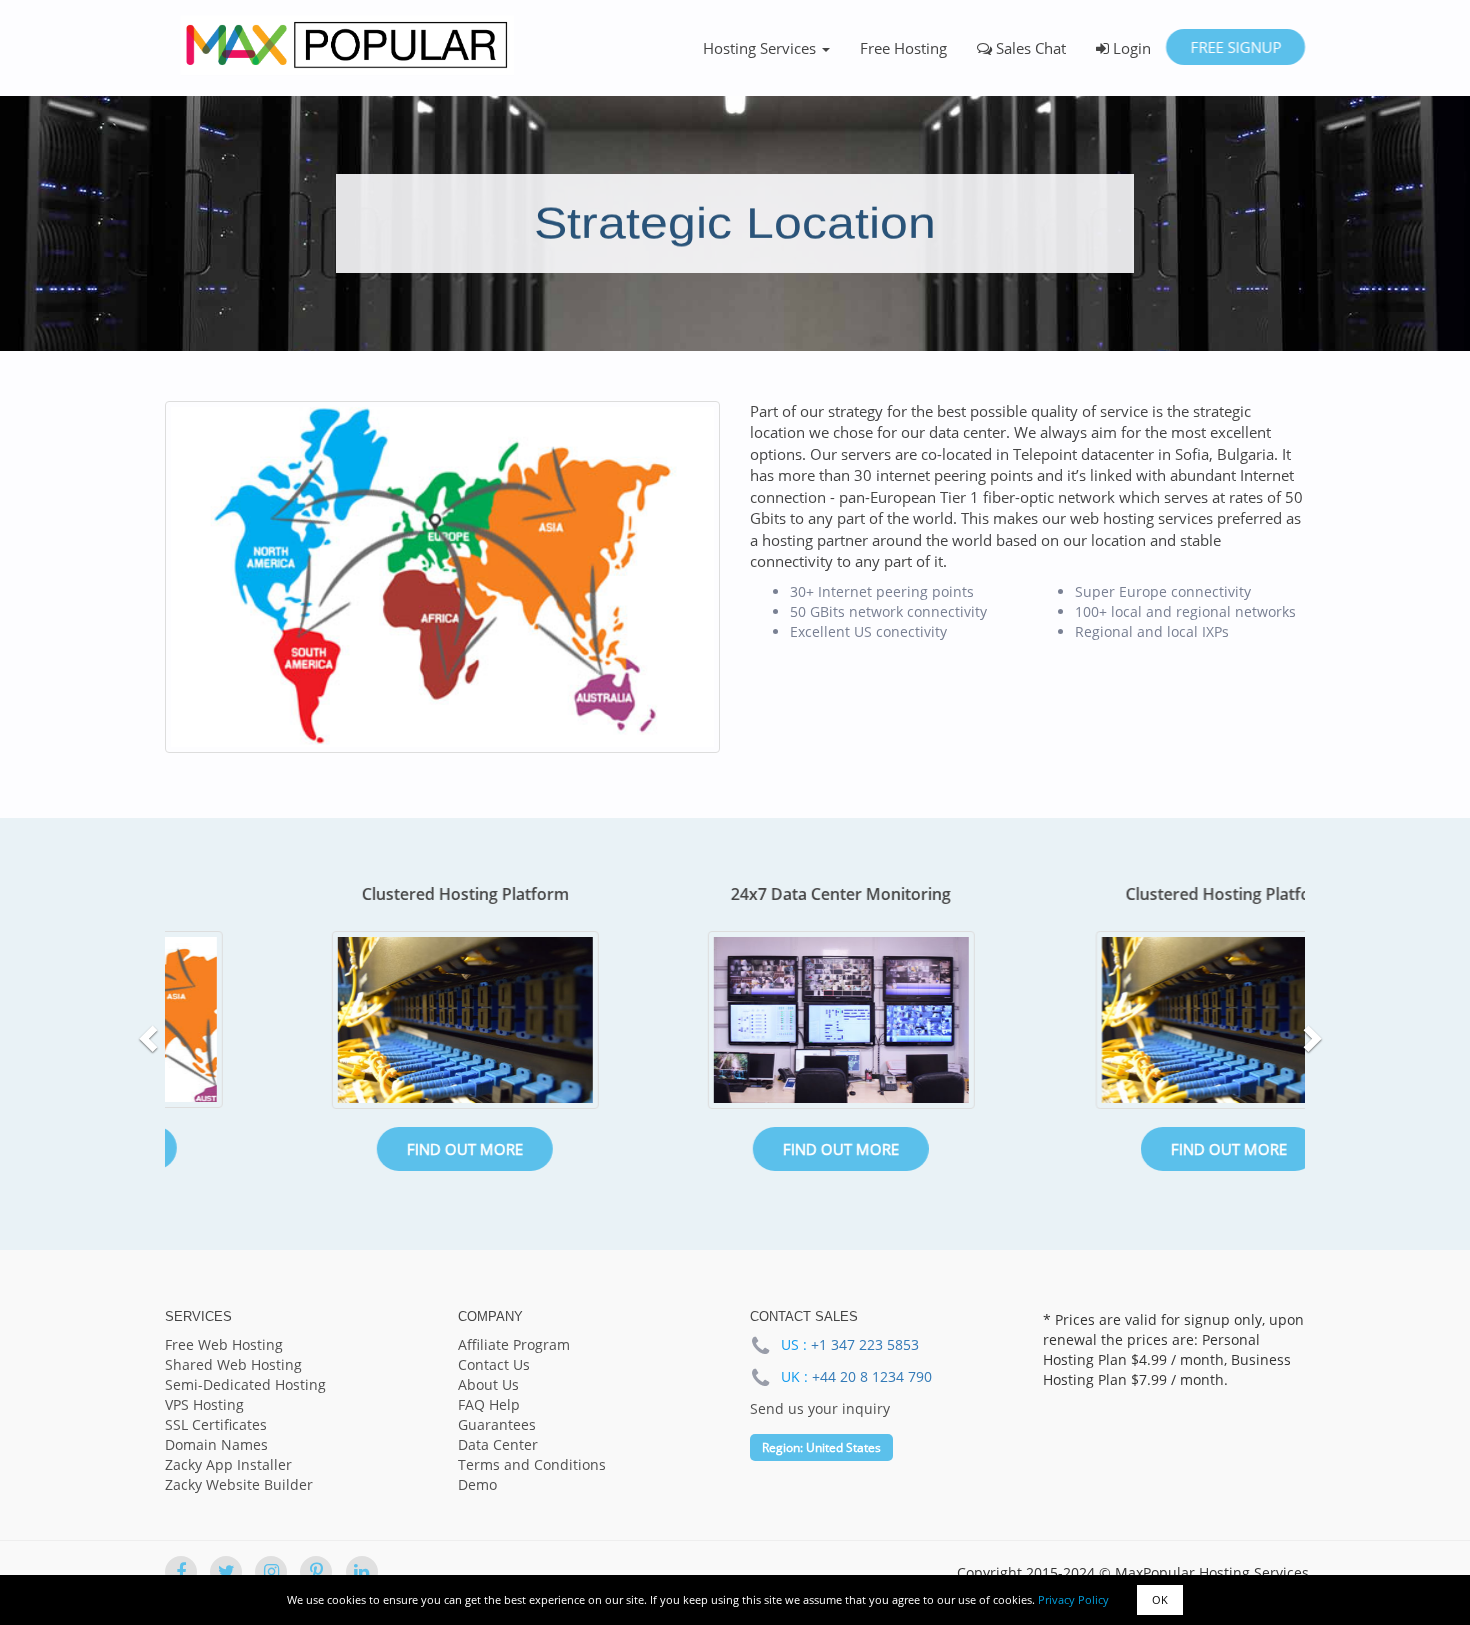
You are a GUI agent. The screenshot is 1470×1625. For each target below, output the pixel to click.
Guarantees (497, 1424)
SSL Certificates (216, 1424)
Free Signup (1235, 47)
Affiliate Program (514, 1344)
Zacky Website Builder (239, 1484)
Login (1130, 48)
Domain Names (216, 1444)
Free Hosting (903, 48)
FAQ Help (489, 1404)
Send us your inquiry (820, 1408)
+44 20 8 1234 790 (872, 1376)
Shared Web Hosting (233, 1364)
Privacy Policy (1073, 1599)
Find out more (353, 1149)
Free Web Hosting (224, 1344)
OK (1160, 1599)
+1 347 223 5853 (865, 1344)
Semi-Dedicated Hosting (245, 1384)
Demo (477, 1484)
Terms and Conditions (532, 1464)
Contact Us (494, 1364)
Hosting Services (761, 48)
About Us (488, 1384)
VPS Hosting (204, 1404)
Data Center (498, 1444)
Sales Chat (1029, 48)
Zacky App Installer (228, 1464)
